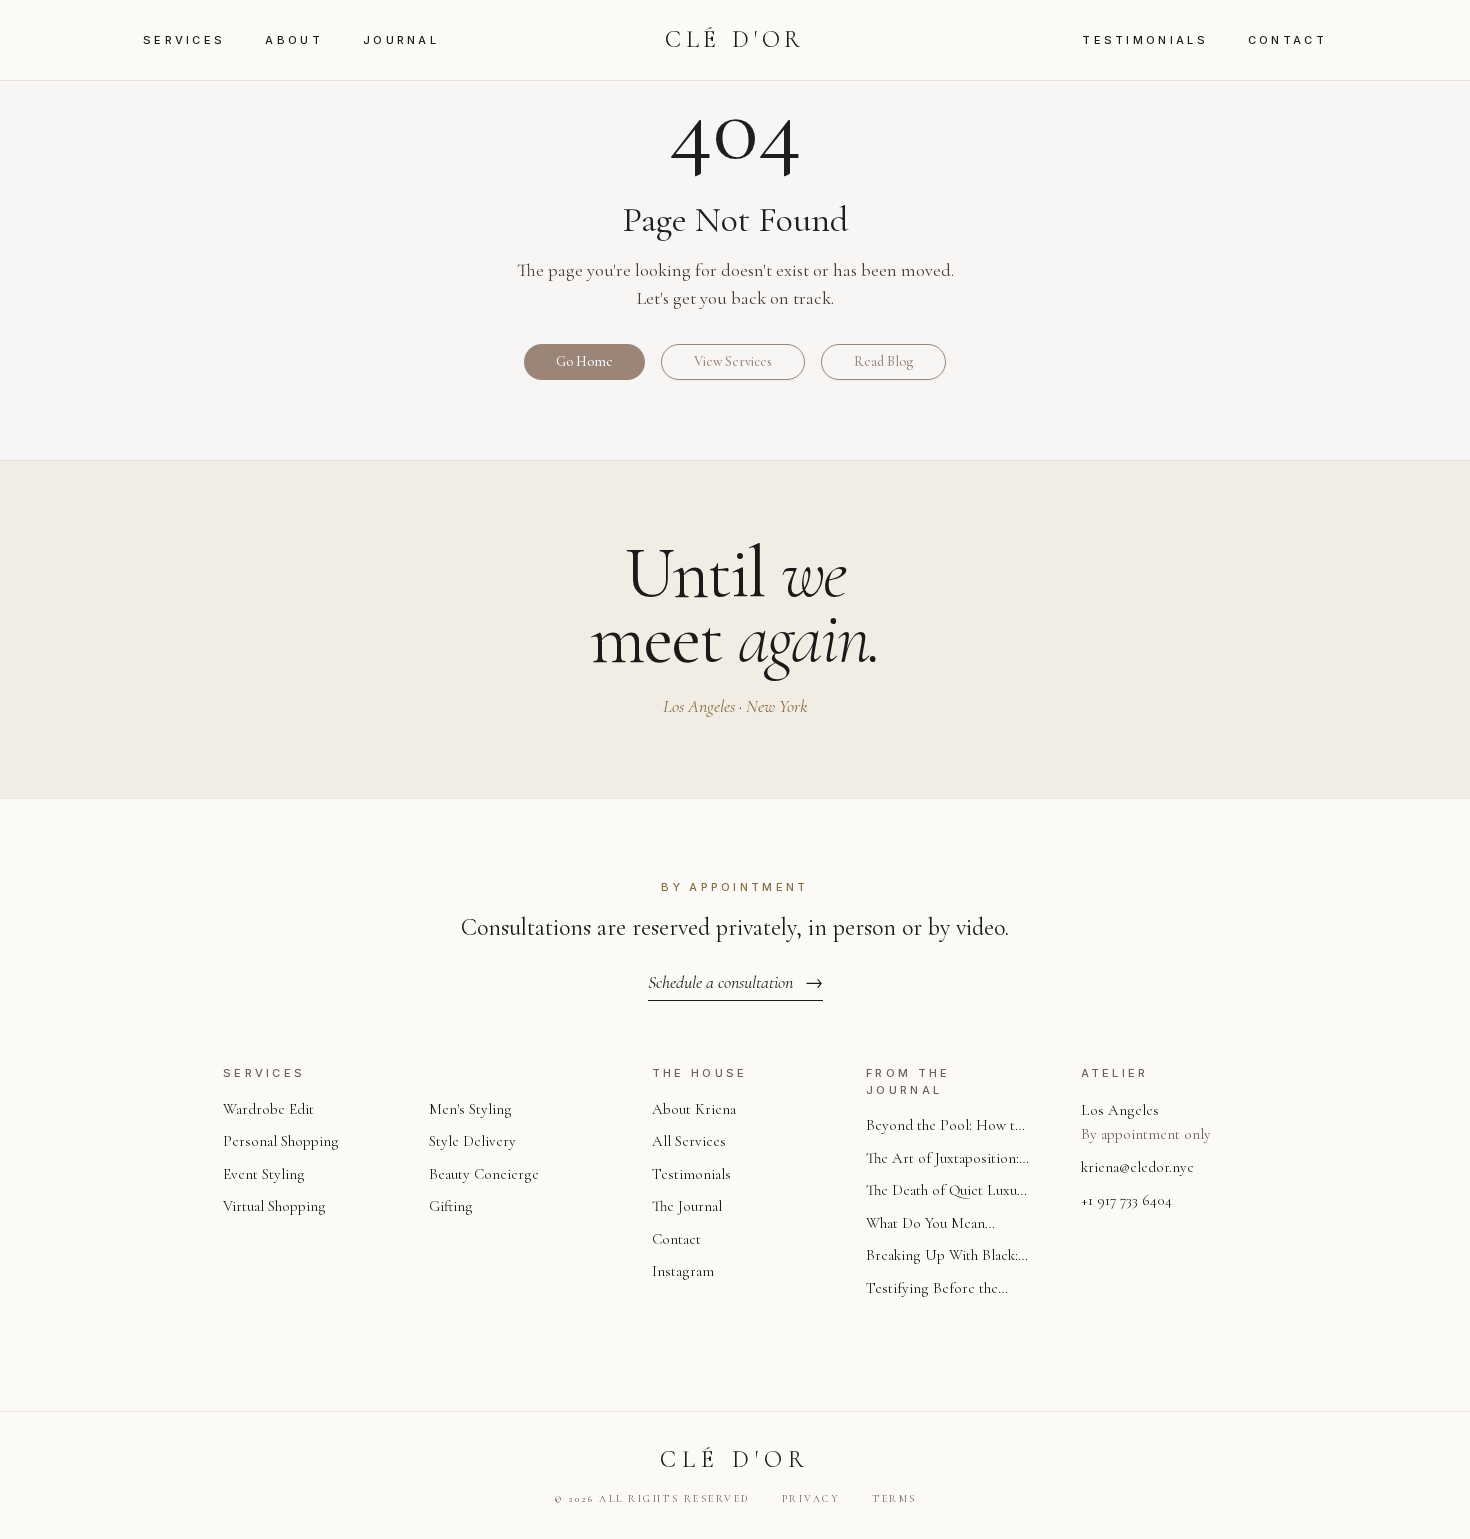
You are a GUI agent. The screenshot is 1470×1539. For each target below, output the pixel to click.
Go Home (584, 361)
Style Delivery (472, 1141)
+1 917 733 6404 (1126, 1200)
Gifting (451, 1206)
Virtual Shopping (274, 1206)
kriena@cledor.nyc (1137, 1167)
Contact (1287, 40)
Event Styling (264, 1174)
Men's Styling (470, 1109)
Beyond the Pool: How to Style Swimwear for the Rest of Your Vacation (944, 1126)
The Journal (687, 1206)
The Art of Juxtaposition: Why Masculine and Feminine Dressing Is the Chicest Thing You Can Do (947, 1159)
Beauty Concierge (484, 1174)
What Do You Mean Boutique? (925, 1224)
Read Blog (883, 361)
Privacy (811, 1499)
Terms (894, 1499)
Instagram (683, 1271)
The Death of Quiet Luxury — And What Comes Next (948, 1191)
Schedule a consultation (735, 982)
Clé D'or (735, 39)
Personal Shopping (281, 1141)
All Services (689, 1141)
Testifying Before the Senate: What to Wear (932, 1289)
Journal (401, 40)
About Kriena (694, 1109)
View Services (733, 361)
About (294, 40)
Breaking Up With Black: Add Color (942, 1256)
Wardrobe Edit (268, 1109)
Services (184, 40)
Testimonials (1145, 40)
